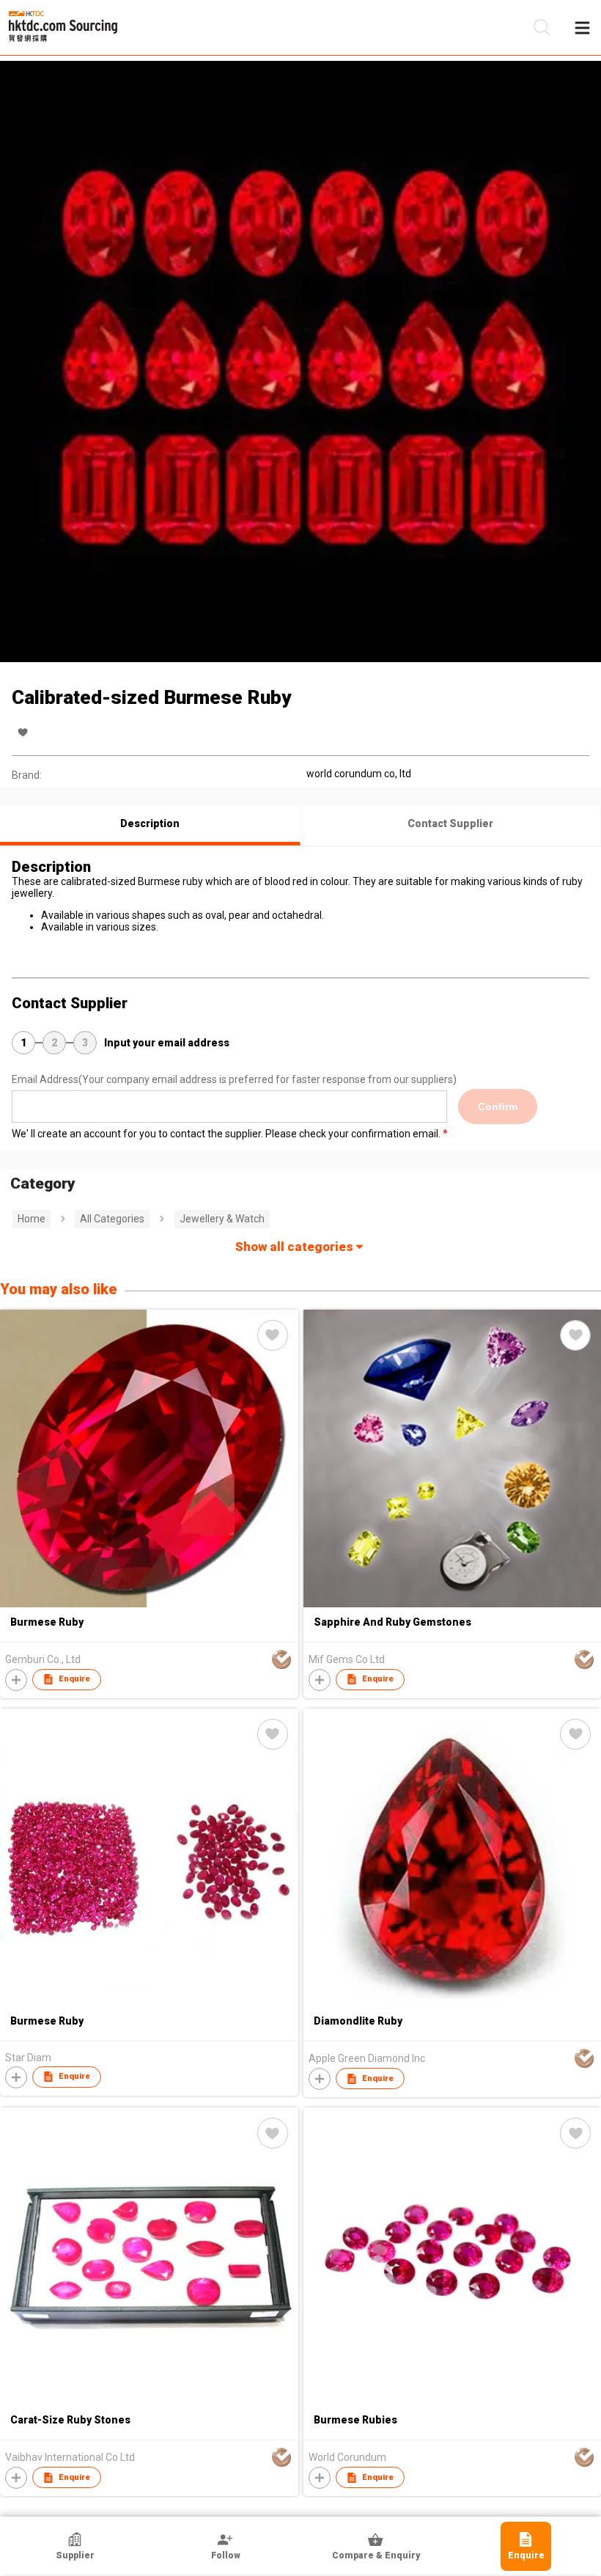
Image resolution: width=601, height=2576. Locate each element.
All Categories (112, 1219)
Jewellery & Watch (222, 1219)
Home (32, 1219)
